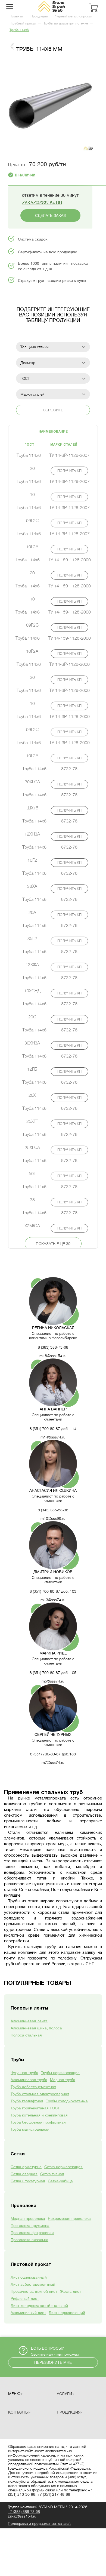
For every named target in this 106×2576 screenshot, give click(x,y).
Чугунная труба (24, 2073)
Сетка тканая (52, 2174)
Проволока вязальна (29, 2240)
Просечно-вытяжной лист (34, 2291)
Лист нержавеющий (67, 2313)
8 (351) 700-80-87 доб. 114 (53, 1429)
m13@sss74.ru (53, 1600)
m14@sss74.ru (53, 1437)
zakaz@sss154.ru (42, 203)
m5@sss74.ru (53, 1681)
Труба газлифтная (27, 2101)
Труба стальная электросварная (40, 2094)
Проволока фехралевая (32, 2233)
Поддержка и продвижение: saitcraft (39, 2523)
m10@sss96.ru (53, 1518)
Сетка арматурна (26, 2167)
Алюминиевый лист (28, 2313)
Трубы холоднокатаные (67, 2101)
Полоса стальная (26, 2035)
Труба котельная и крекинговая (39, 2115)
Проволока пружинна (30, 2226)
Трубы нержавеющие (60, 2073)
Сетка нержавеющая (63, 2167)
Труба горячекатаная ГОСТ (35, 2108)
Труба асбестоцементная (33, 2087)
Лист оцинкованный (29, 2277)
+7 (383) (24, 2512)
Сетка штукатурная (28, 2181)
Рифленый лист (25, 2298)
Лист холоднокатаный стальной (39, 2306)
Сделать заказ (50, 215)
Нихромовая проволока (69, 2218)
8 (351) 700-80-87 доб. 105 (53, 1673)
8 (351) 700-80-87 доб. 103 (53, 1591)
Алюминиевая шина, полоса (36, 2028)
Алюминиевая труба (29, 2080)
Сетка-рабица (60, 2181)
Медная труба (63, 2080)
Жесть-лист (70, 2291)
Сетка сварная (24, 2174)
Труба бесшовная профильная (38, 2122)
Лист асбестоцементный (33, 2284)
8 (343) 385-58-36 (53, 1510)
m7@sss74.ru (53, 1762)
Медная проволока (28, 2218)
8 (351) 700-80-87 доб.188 (53, 1754)
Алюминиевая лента (29, 2021)
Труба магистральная (30, 2129)
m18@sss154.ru (53, 1356)
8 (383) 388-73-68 (53, 1347)
